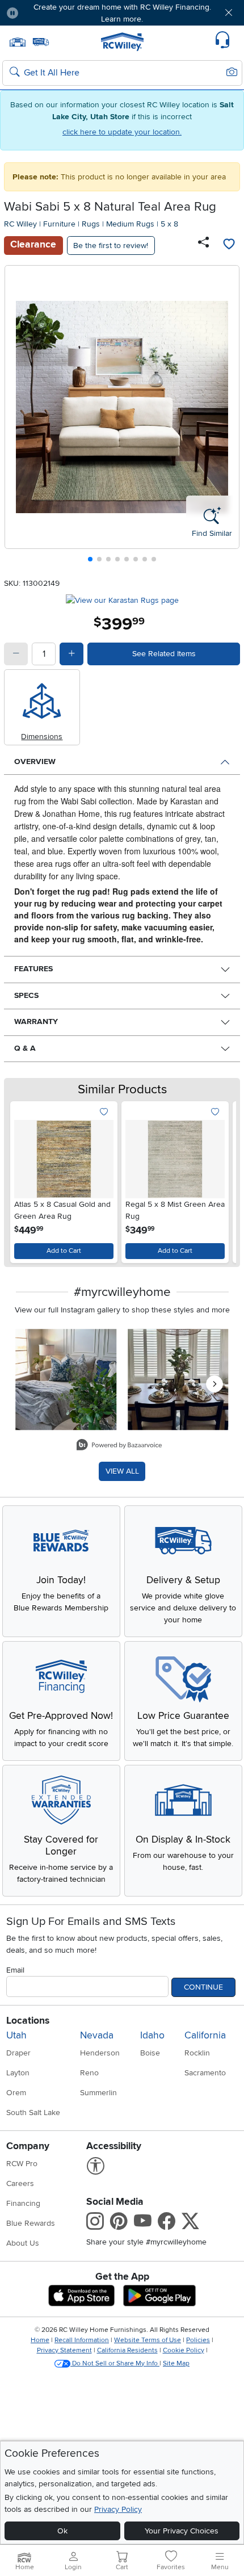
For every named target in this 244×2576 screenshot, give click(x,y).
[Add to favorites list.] (104, 1112)
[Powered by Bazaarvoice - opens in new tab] (119, 1446)
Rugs (91, 224)
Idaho (152, 2035)
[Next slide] (227, 416)
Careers (20, 2183)
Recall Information (82, 2340)
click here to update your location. (122, 132)
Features (33, 969)
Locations (28, 2021)
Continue (203, 1987)
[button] (47, 13)
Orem (16, 2093)
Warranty (36, 1021)
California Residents (127, 2350)
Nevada (97, 2035)
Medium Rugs (130, 224)
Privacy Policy (118, 2509)
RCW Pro (22, 2164)
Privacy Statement (64, 2350)
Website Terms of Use (148, 2340)
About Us (23, 2243)
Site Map (176, 2363)
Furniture (59, 224)
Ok (62, 2531)
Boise (150, 2053)
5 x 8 (169, 224)
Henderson (100, 2053)
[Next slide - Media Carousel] (214, 1384)
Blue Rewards (31, 2223)
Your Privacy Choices (182, 2531)
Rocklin (197, 2053)
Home (40, 2340)
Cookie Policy (184, 2350)
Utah (16, 2035)
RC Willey (20, 224)
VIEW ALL (122, 1471)
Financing (23, 2203)
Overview (35, 762)
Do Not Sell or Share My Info (115, 2363)
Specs (26, 995)
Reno (89, 2073)
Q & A (25, 1048)
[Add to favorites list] (229, 245)
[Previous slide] (18, 416)
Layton (18, 2073)
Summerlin (98, 2093)
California (205, 2035)
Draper (18, 2053)
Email (15, 1970)
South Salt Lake (33, 2113)
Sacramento (205, 2073)
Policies (198, 2340)
